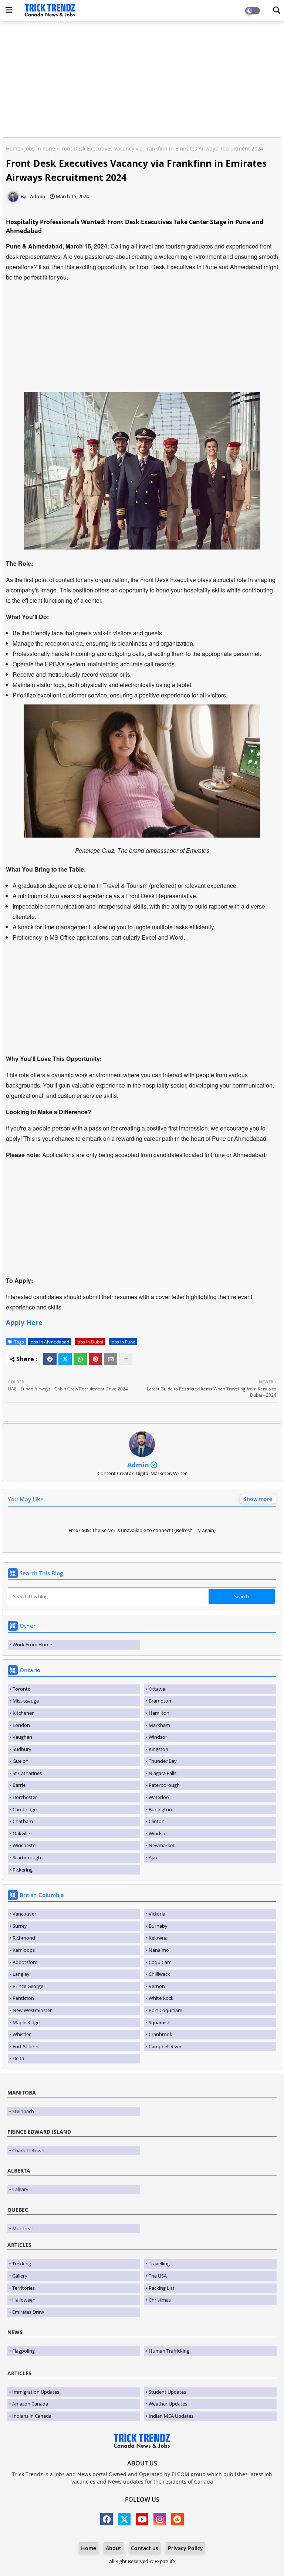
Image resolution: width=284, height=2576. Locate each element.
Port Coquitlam (165, 2010)
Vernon (157, 1986)
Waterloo (159, 1797)
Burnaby (158, 1926)
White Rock (161, 1998)
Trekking (22, 2264)
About (114, 2548)
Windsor (158, 1737)
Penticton (23, 1998)
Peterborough (164, 1785)
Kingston (158, 1749)
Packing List (162, 2288)
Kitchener (23, 1713)
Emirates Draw (28, 2312)
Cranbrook (160, 2034)
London (21, 1725)
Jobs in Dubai (90, 1342)
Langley (21, 1974)
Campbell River (165, 2046)
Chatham (23, 1821)
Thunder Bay (163, 1761)
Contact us (145, 2548)
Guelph (21, 1761)
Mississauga (26, 1701)
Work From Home (32, 1644)
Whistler (22, 2034)
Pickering (23, 1870)
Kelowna (158, 1938)
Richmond (24, 1938)
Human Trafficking (169, 2351)
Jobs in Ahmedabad (49, 1342)
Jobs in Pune (40, 148)
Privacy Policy (185, 2548)
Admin (138, 1465)
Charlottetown (28, 2150)
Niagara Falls (163, 1773)
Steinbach (23, 2111)
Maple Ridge (26, 2022)
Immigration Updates (36, 2392)
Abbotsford (25, 1962)
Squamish (160, 2022)
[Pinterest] (95, 1359)
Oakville (21, 1833)
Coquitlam (160, 1962)
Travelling (159, 2264)
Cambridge (25, 1809)
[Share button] (126, 1359)
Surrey (20, 1926)
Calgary (20, 2189)
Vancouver (24, 1914)
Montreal (22, 2228)
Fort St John (26, 2046)
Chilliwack (159, 1974)
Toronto (22, 1689)
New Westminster (32, 2010)
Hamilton (159, 1713)
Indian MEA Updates (171, 2416)
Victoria (157, 1914)
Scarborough (27, 1857)
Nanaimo (159, 1950)
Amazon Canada (30, 2404)
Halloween (24, 2300)
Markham (159, 1725)
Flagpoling (23, 2351)
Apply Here (24, 1322)
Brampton (160, 1701)
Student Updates (167, 2392)
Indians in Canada (32, 2416)
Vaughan (22, 1737)
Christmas (160, 2300)
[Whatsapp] (80, 1359)
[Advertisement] (142, 80)
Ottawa (157, 1689)
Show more (258, 1499)
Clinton (157, 1821)
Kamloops (24, 1950)
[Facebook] (50, 1359)
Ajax (153, 1857)
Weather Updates (168, 2404)
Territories (23, 2288)
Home (13, 148)
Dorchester (25, 1797)
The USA (158, 2276)
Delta (18, 2058)
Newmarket (162, 1845)
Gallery (20, 2276)
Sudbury (22, 1749)
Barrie (19, 1785)
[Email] (111, 1359)
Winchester (25, 1845)
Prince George (28, 1986)
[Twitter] (65, 1359)
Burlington (160, 1809)
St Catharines (27, 1773)
